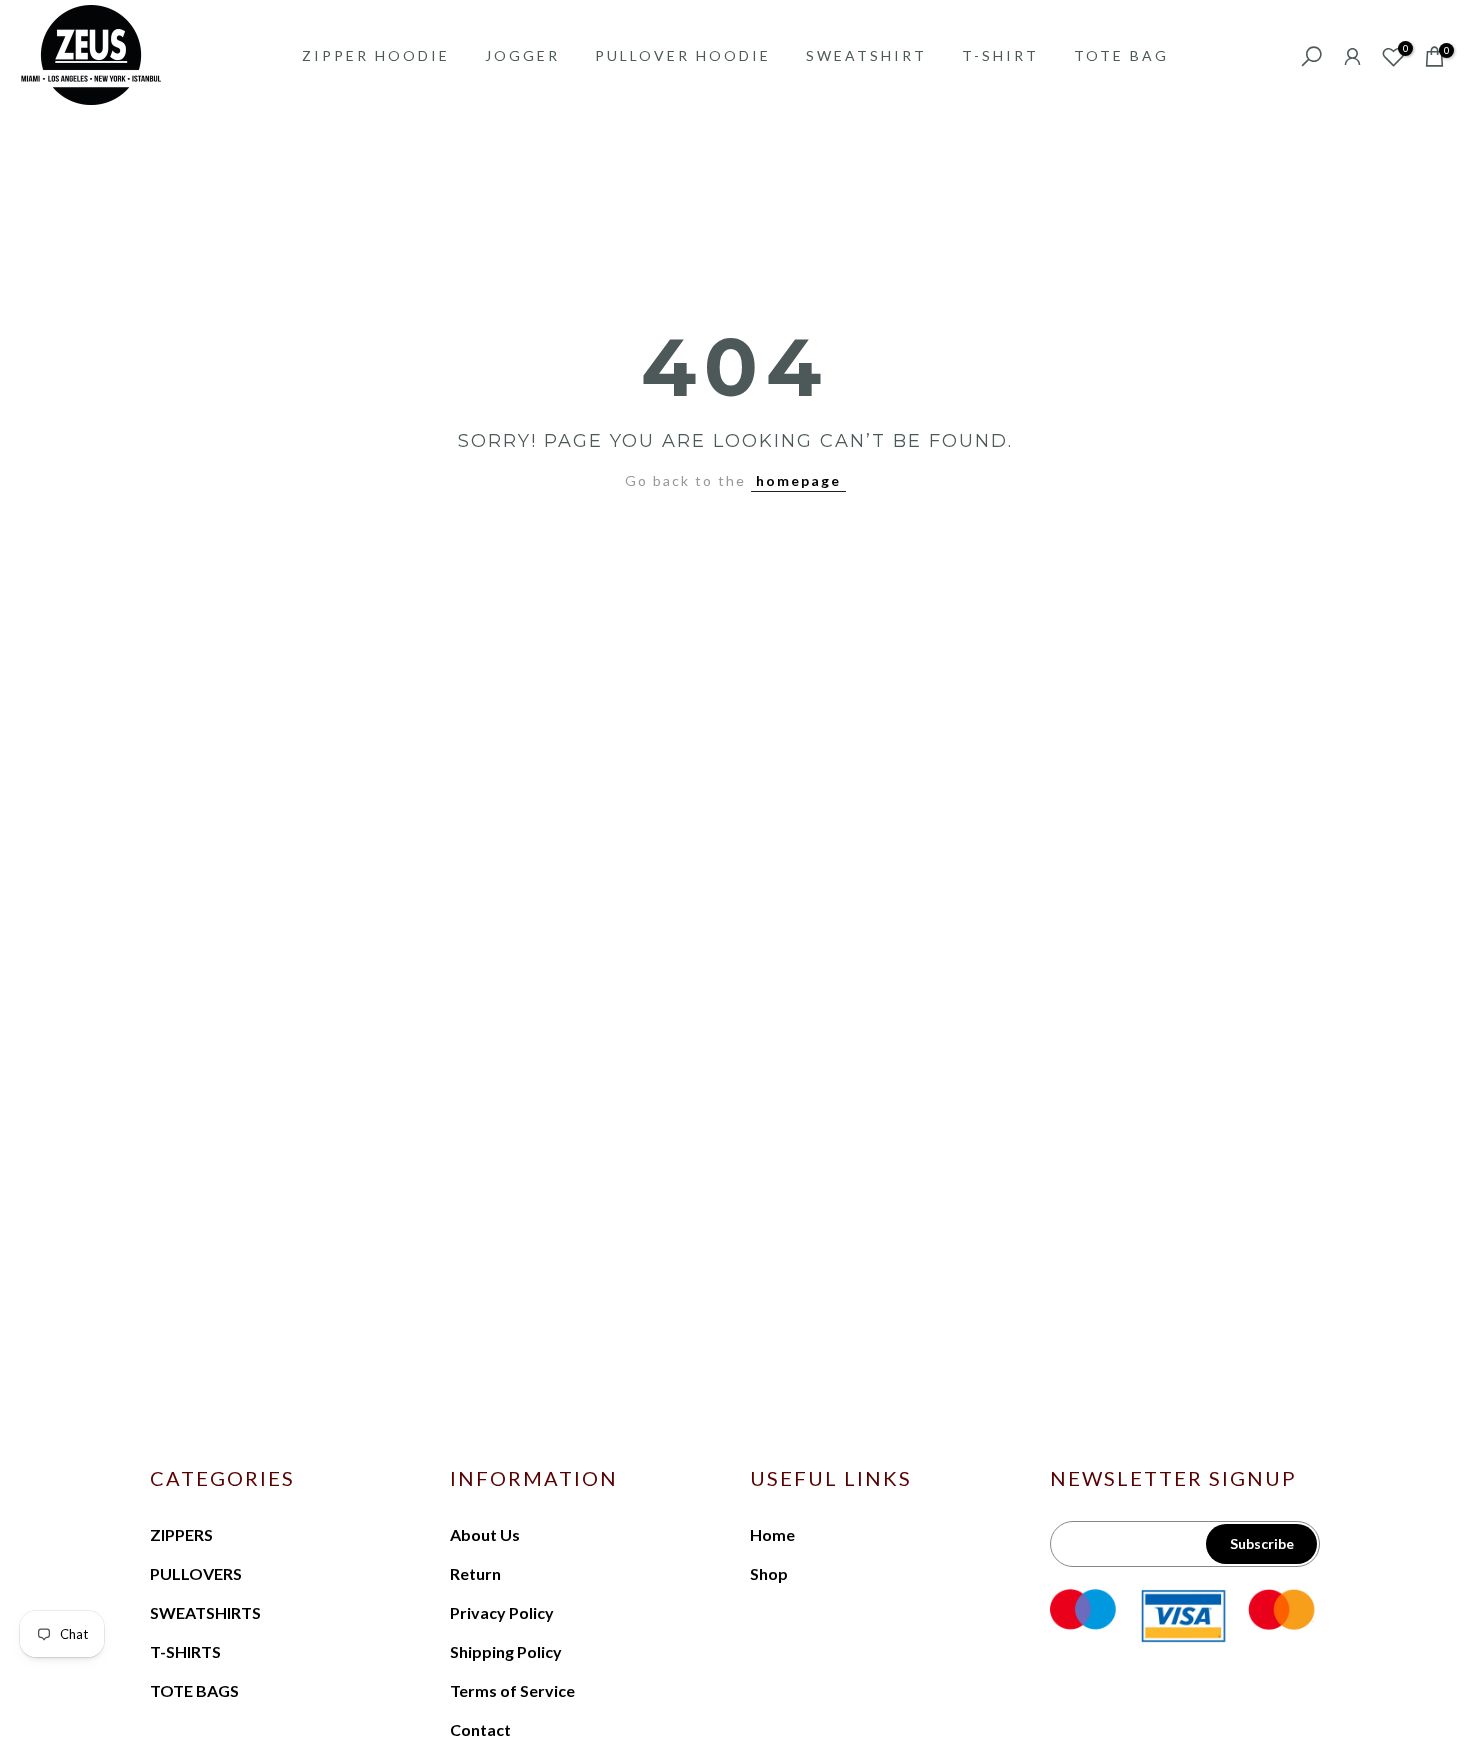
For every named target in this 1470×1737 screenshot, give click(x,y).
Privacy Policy (502, 1612)
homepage (798, 480)
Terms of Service (512, 1690)
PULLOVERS (196, 1573)
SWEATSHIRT (866, 55)
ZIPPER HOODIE (376, 55)
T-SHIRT (1000, 55)
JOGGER (522, 55)
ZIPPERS (181, 1534)
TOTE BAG (1121, 55)
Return (475, 1573)
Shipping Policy (506, 1651)
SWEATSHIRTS (205, 1612)
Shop (769, 1573)
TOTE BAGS (194, 1690)
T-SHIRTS (185, 1651)
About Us (485, 1534)
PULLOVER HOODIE (683, 55)
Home (772, 1534)
